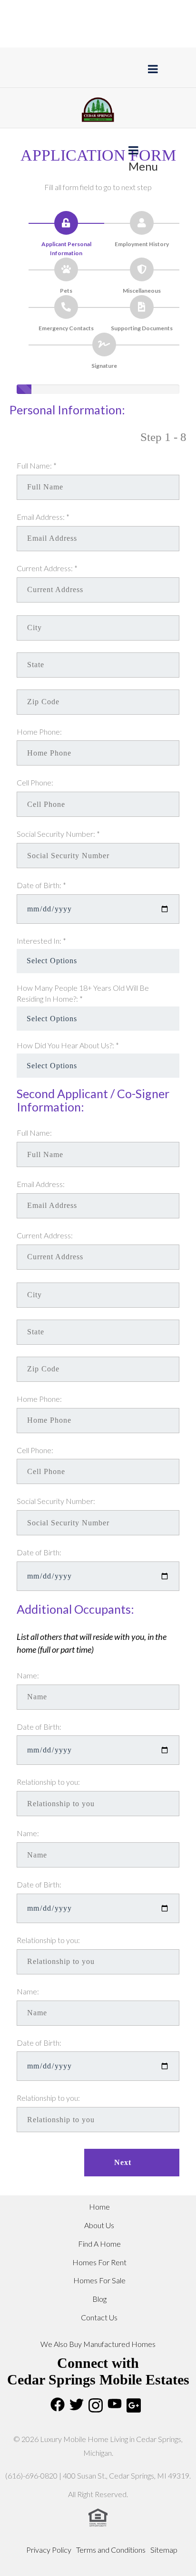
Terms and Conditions (111, 2550)
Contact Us (99, 2317)
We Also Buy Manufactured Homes (98, 2344)
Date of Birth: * (41, 885)
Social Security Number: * (58, 834)
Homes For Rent (99, 2262)
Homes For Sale (99, 2280)
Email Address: (41, 1184)
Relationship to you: (48, 1782)
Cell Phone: (35, 782)
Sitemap (164, 2550)
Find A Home (99, 2244)
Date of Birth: (39, 1552)
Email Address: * (43, 517)
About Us (99, 2225)
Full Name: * (37, 465)
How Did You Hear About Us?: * (68, 1045)
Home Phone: (39, 732)
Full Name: (34, 1133)
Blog (99, 2299)
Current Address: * (47, 568)
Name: (28, 1675)
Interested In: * (41, 941)
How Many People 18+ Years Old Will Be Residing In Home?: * (83, 993)
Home (99, 2207)
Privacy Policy (49, 2550)
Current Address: (45, 1235)
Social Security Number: (56, 1501)
